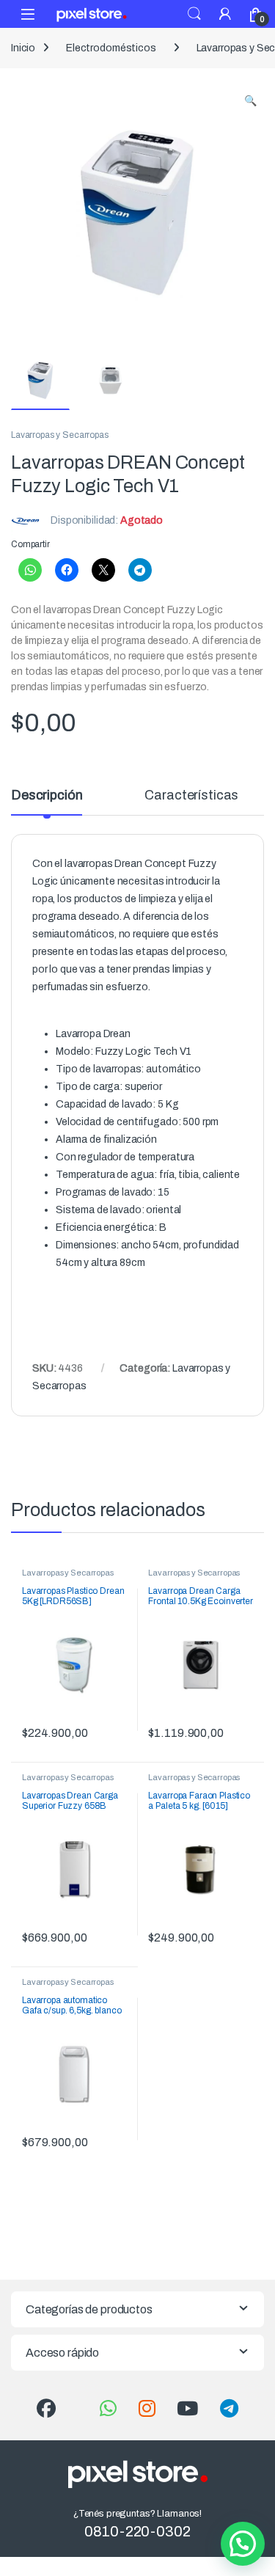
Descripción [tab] (47, 795)
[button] (250, 101)
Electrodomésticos (111, 48)
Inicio (23, 48)
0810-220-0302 (137, 2531)
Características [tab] (191, 795)
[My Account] (225, 14)
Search (194, 14)
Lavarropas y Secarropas (60, 435)
